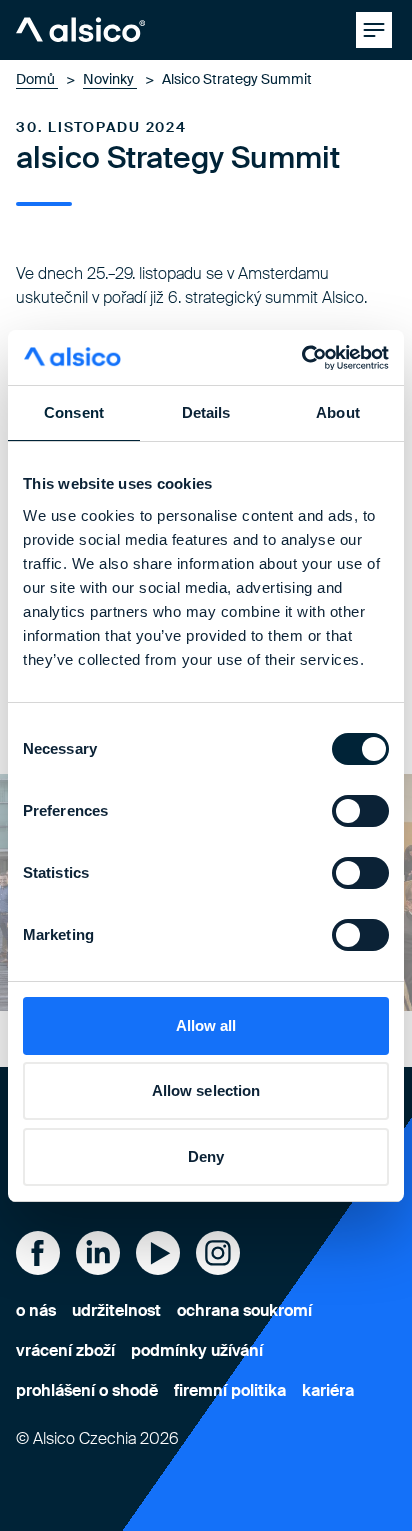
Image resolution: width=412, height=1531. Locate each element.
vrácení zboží (65, 1350)
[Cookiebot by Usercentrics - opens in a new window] (301, 358)
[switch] (360, 811)
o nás (36, 1310)
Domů (37, 79)
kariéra (328, 1390)
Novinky (110, 79)
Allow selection (206, 1090)
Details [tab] (206, 412)
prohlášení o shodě (87, 1390)
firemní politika (230, 1390)
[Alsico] (80, 30)
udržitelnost (116, 1310)
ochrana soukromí (244, 1310)
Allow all (206, 1025)
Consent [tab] (74, 412)
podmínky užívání (197, 1350)
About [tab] (338, 412)
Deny (206, 1156)
